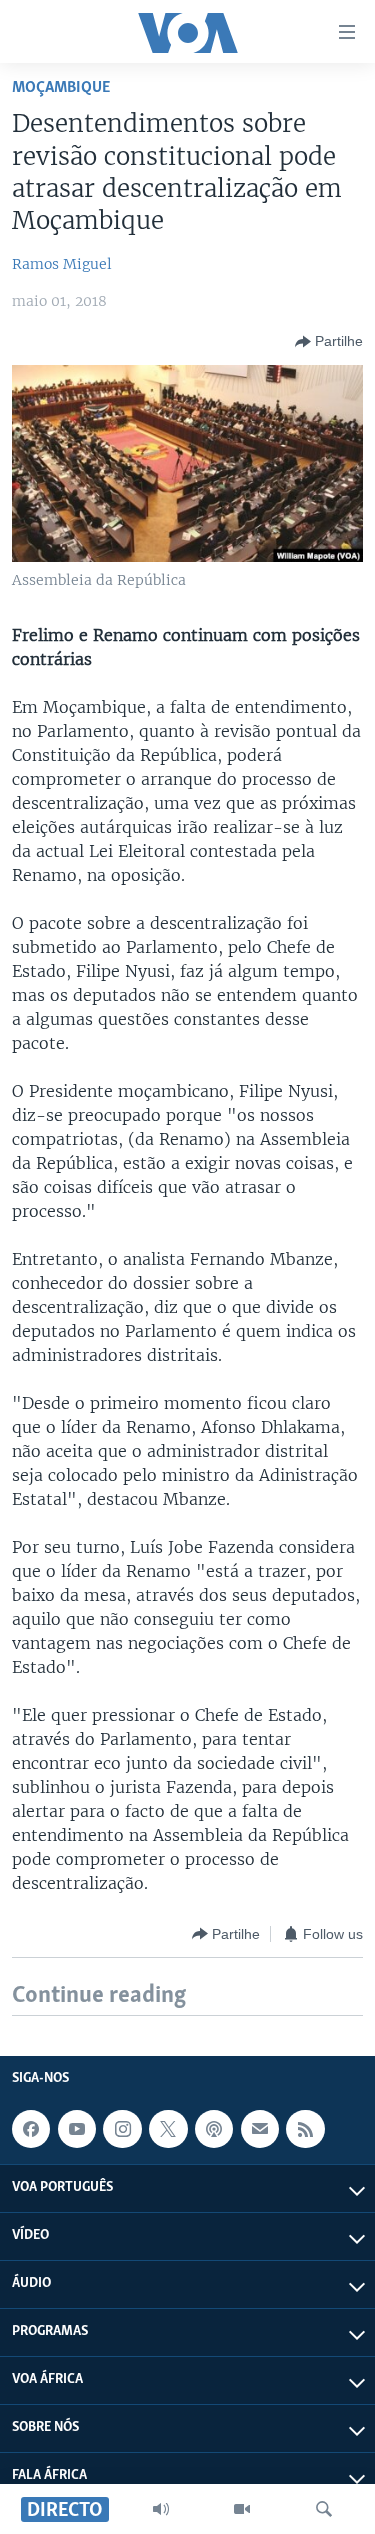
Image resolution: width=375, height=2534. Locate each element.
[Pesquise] (324, 2509)
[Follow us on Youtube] (77, 2129)
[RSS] (305, 2129)
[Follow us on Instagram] (122, 2129)
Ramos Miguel (62, 264)
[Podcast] (214, 2129)
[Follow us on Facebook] (31, 2129)
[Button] (329, 342)
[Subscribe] (260, 2129)
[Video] (242, 2509)
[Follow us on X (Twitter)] (168, 2129)
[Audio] (161, 2509)
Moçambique (61, 87)
